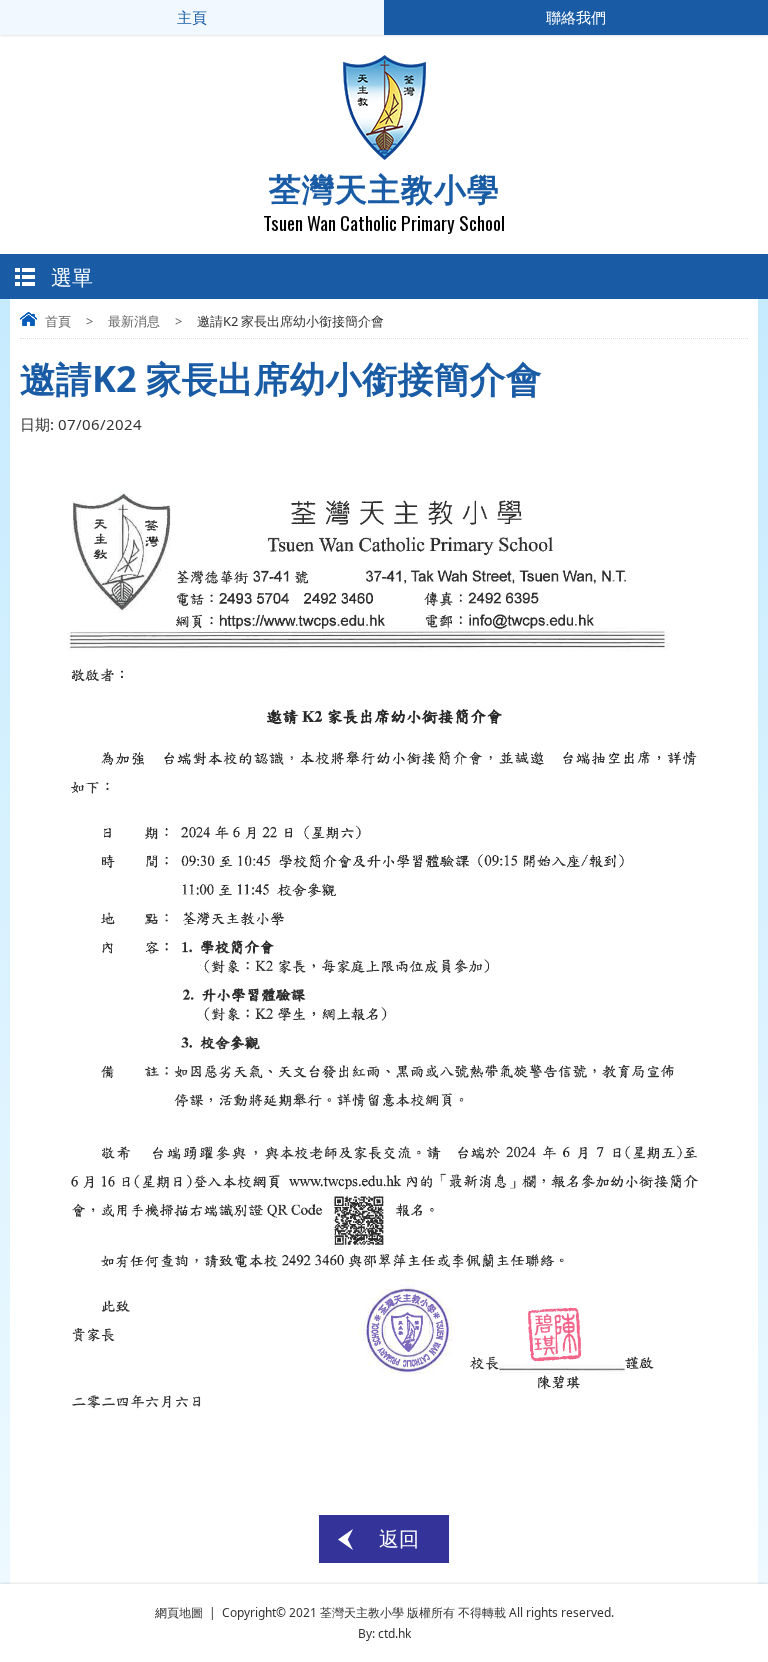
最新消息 (134, 321)
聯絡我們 (576, 17)
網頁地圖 (179, 1612)
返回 (399, 1538)
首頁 (58, 321)
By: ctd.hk (384, 1633)
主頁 (192, 17)
